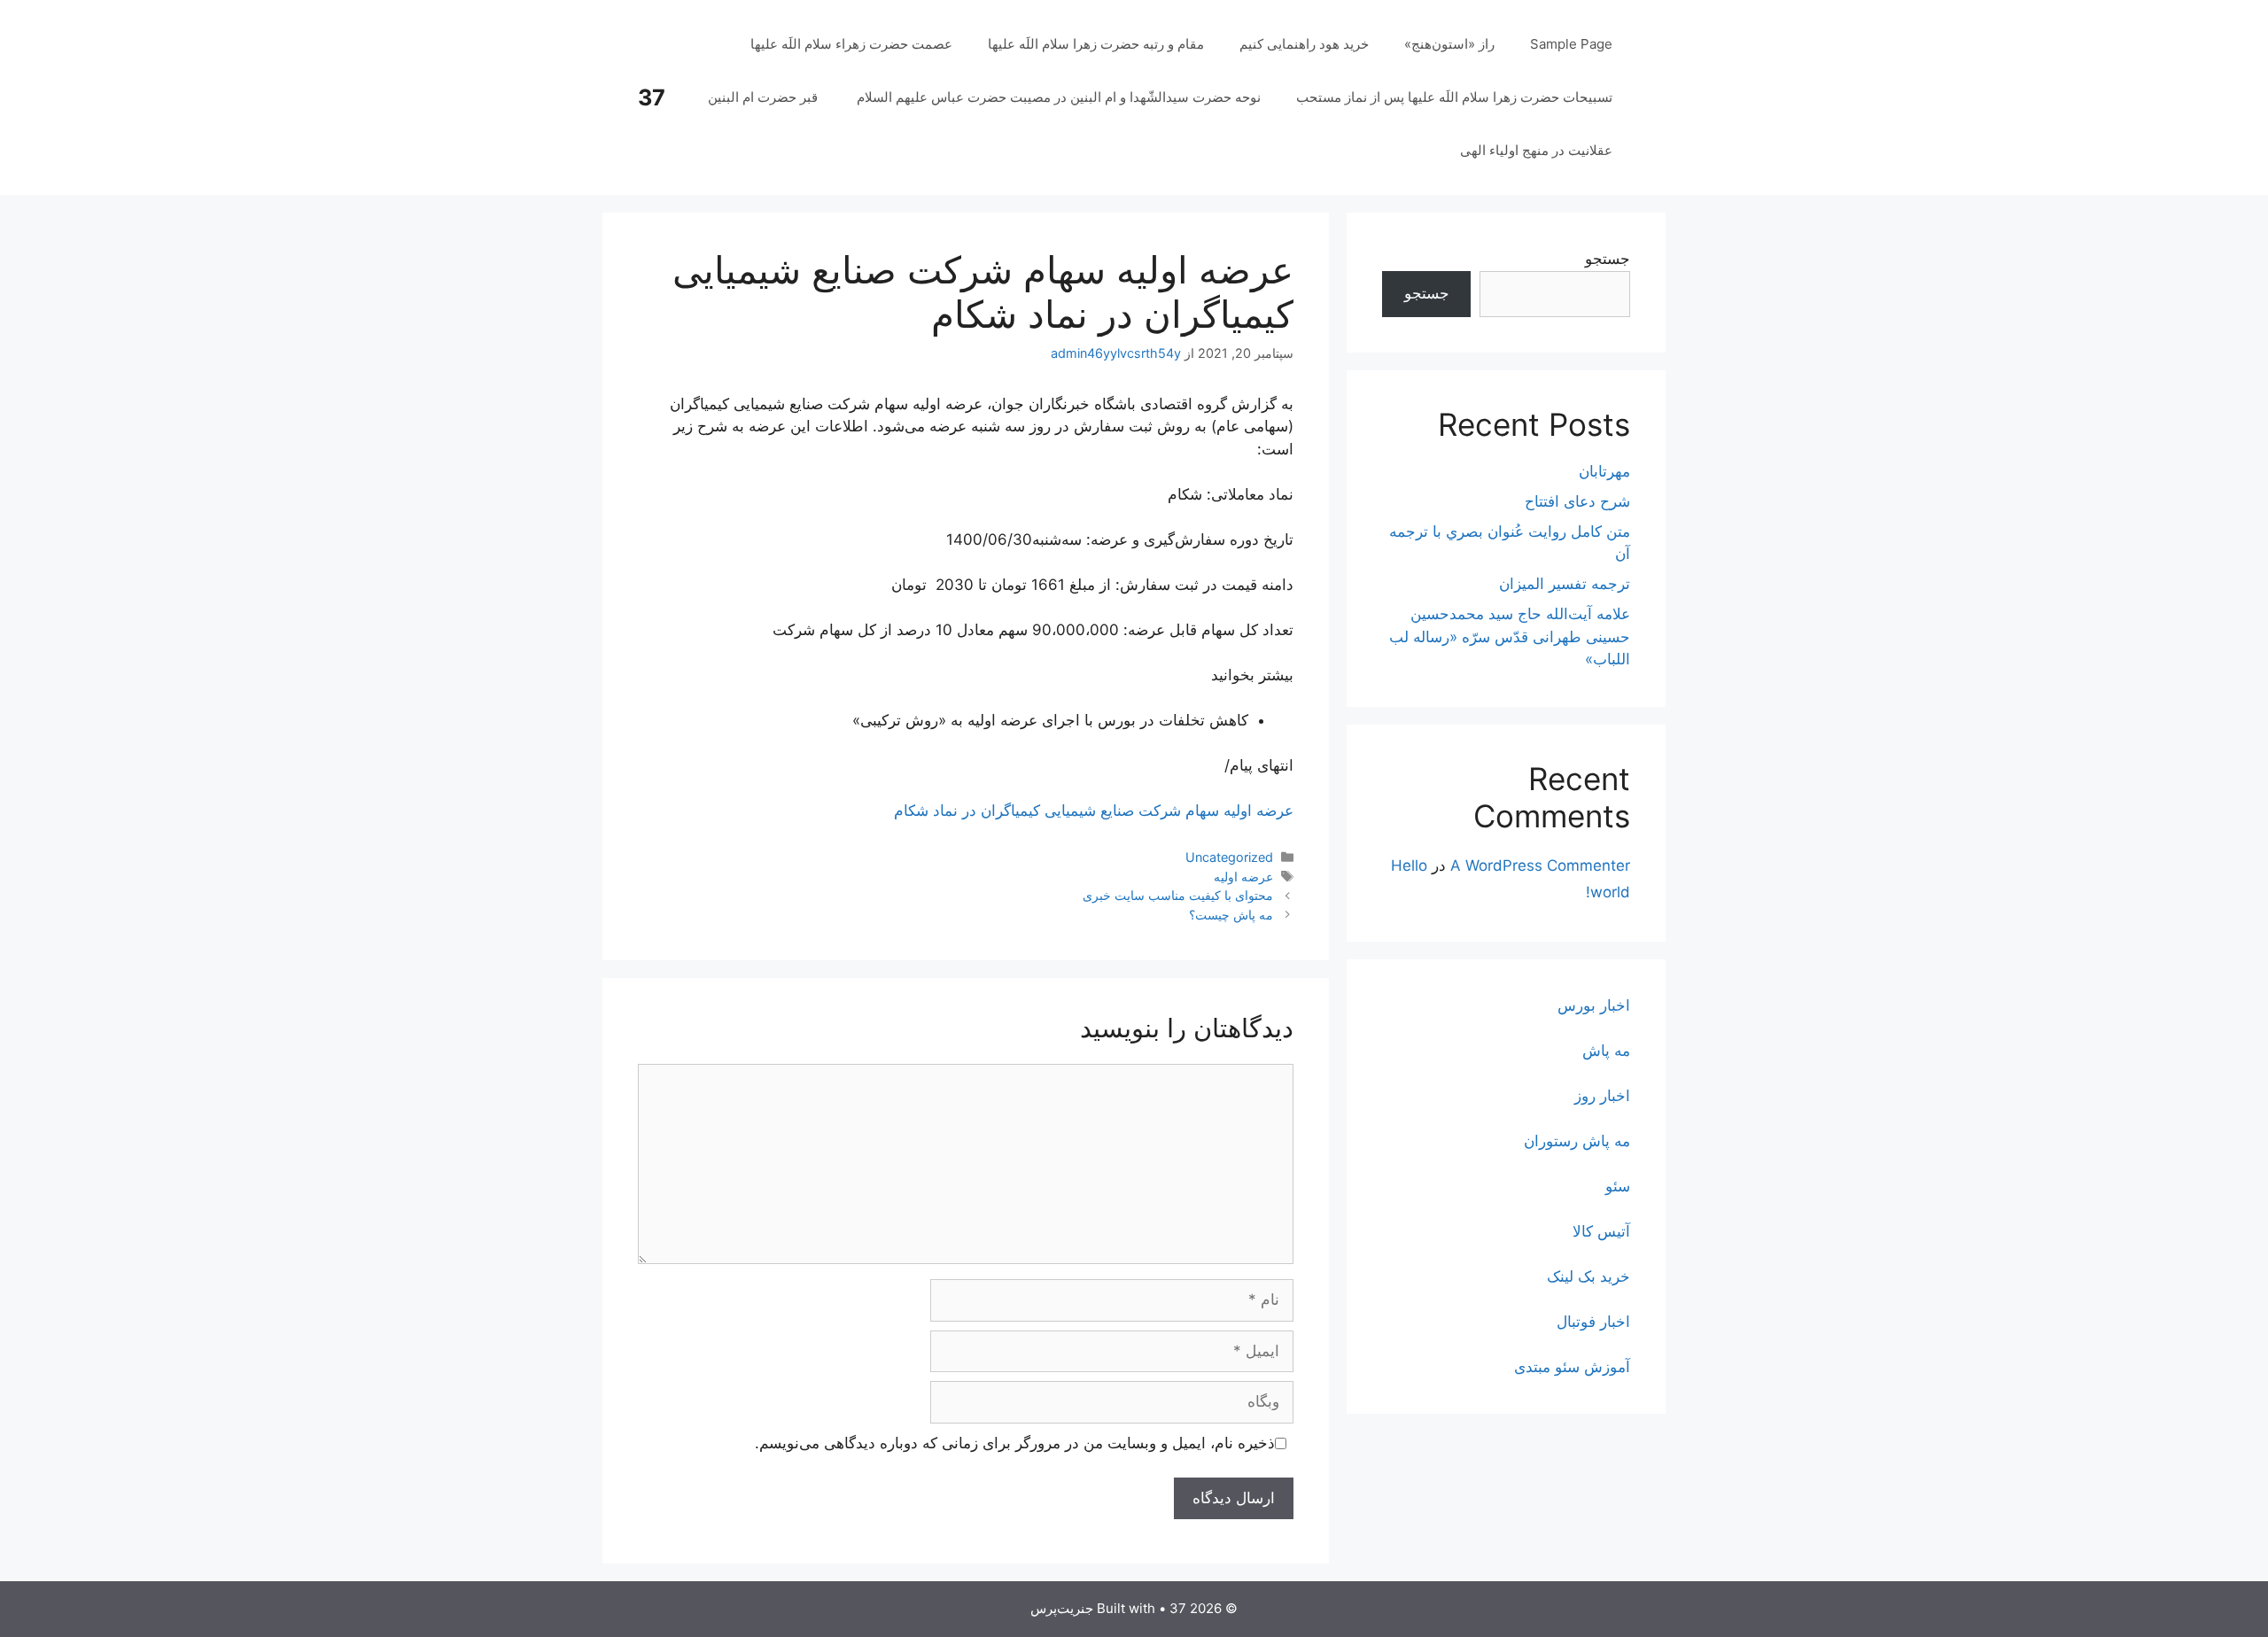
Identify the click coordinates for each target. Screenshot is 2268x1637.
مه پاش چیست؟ (1231, 915)
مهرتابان (1604, 471)
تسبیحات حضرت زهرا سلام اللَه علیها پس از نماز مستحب (1454, 97)
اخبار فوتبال (1593, 1322)
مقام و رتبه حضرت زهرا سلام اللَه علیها (1096, 44)
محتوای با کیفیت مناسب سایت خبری (1178, 895)
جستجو (1608, 259)
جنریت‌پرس (1062, 1608)
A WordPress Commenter (1540, 865)
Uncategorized (1229, 857)
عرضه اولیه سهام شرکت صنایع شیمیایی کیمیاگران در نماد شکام (1094, 811)
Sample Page (1571, 44)
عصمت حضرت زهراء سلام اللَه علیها (851, 44)
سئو (1618, 1186)
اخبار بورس (1594, 1005)
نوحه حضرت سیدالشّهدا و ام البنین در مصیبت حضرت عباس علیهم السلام (1059, 97)
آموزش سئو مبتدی (1572, 1367)
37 (652, 97)
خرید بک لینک (1588, 1276)
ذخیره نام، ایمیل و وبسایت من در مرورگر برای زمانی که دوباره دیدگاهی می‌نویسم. (1015, 1443)
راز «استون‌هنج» (1449, 44)
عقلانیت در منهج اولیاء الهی (1536, 150)
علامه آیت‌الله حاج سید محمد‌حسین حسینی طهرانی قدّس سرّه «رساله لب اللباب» (1510, 636)
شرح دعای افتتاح (1577, 501)
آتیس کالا (1601, 1231)
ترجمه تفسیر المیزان (1565, 584)
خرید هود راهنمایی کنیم (1304, 44)
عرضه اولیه (1243, 877)
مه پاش (1606, 1051)
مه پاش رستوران (1577, 1141)
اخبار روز (1602, 1096)
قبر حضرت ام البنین (765, 97)
